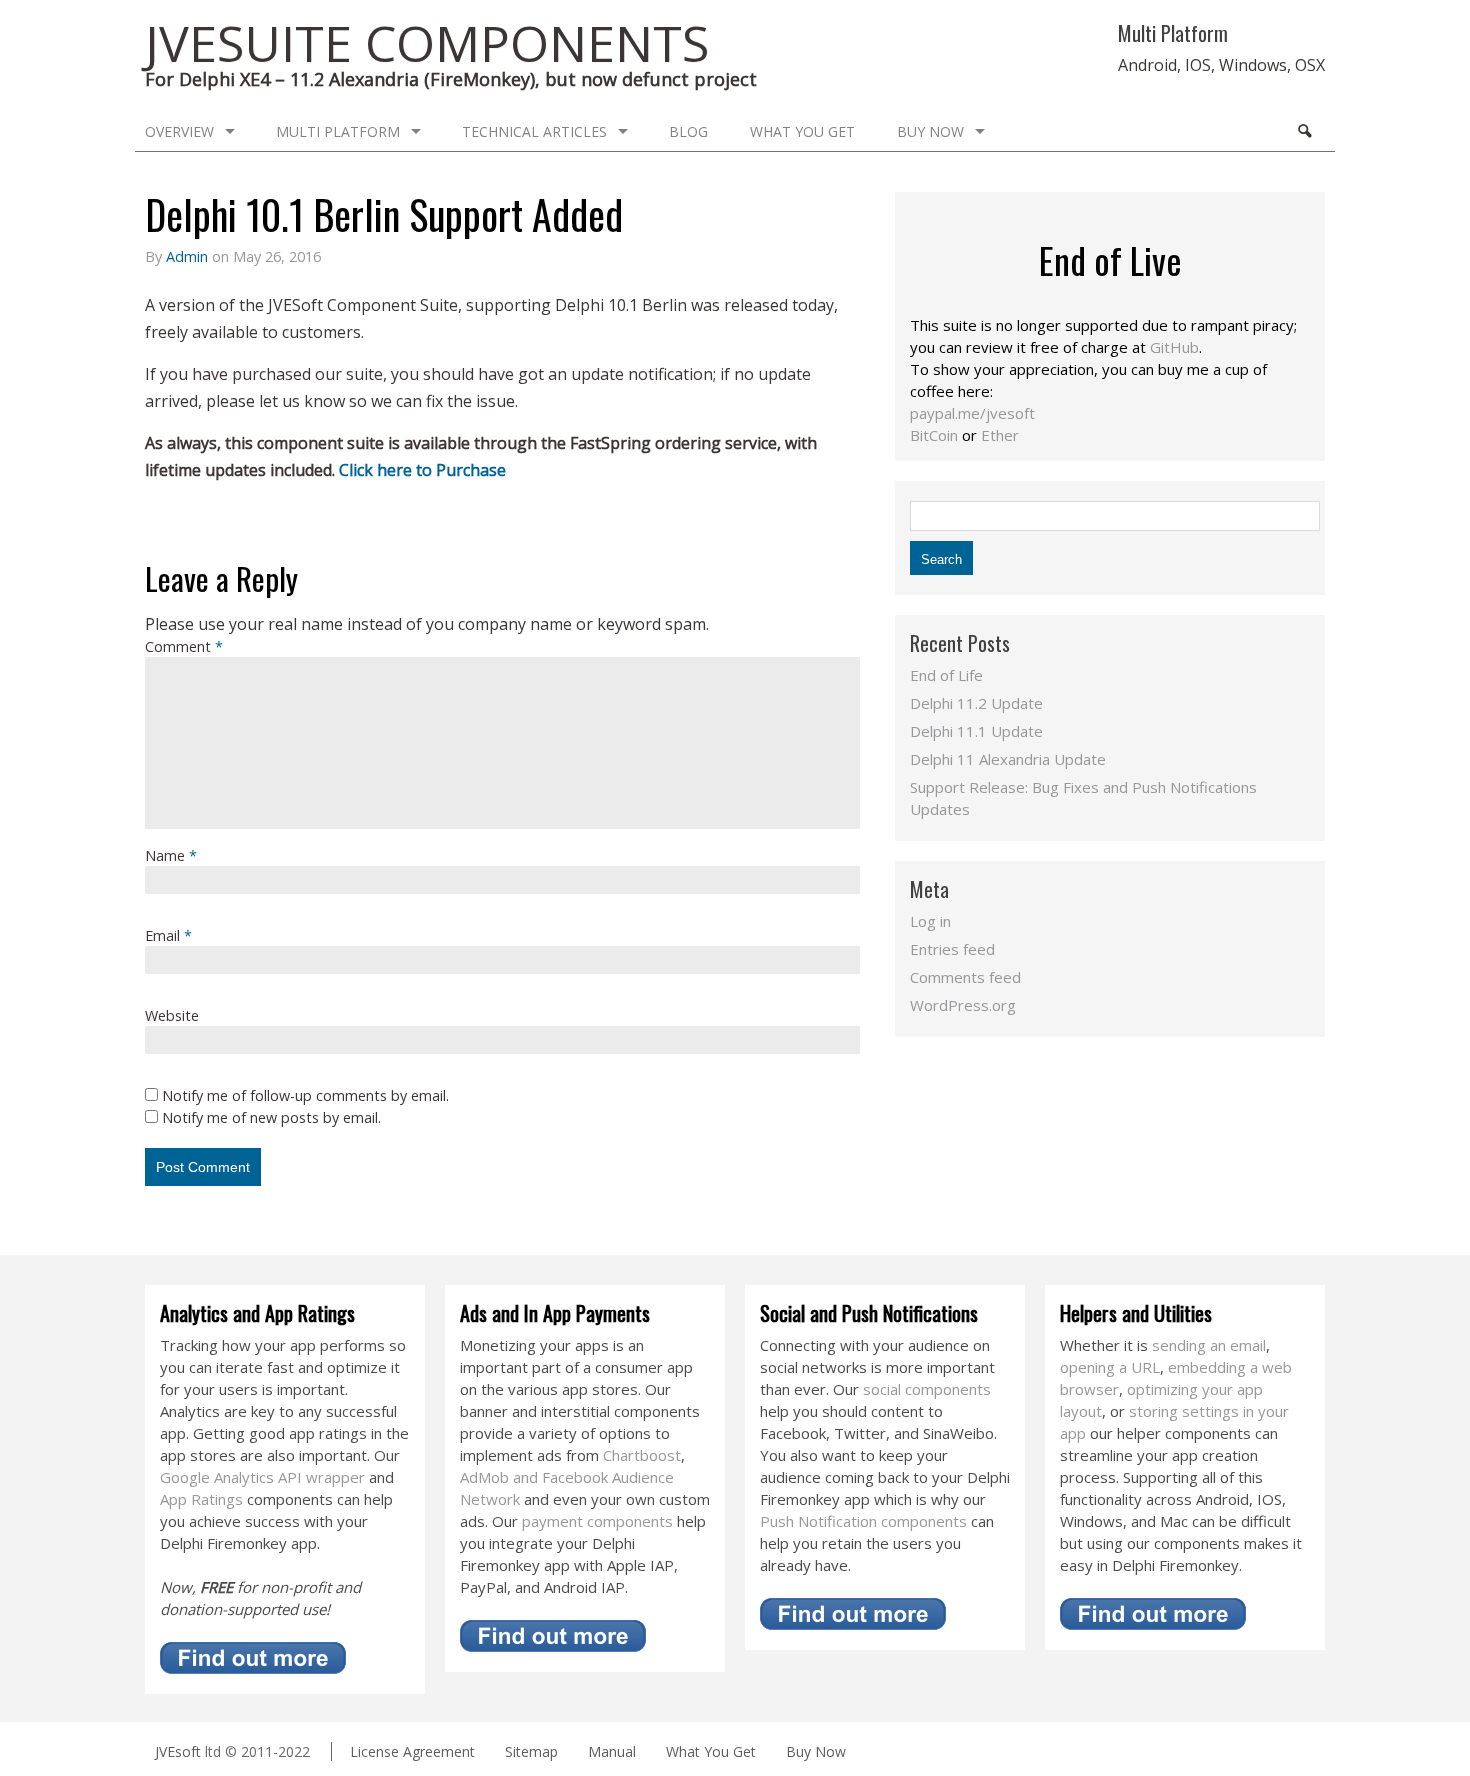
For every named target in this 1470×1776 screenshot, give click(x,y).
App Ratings (201, 1499)
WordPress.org (963, 1005)
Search (1304, 131)
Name (171, 855)
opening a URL (1110, 1367)
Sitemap (531, 1751)
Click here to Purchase (422, 470)
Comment (184, 646)
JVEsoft (178, 1751)
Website (172, 1015)
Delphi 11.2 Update (976, 703)
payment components (597, 1521)
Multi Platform (338, 131)
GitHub (1174, 347)
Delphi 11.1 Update (976, 731)
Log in (930, 921)
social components (927, 1389)
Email (168, 935)
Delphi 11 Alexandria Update (1008, 759)
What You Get (802, 131)
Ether (1000, 435)
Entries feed (952, 949)
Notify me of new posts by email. (271, 1117)
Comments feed (965, 977)
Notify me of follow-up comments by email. (305, 1095)
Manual (612, 1751)
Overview (179, 131)
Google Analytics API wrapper (262, 1477)
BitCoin (934, 435)
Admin (187, 256)
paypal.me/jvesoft (972, 413)
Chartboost (642, 1455)
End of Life (946, 675)
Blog (688, 131)
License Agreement (412, 1751)
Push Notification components (863, 1521)
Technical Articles (534, 131)
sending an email (1209, 1345)
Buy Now (930, 131)
